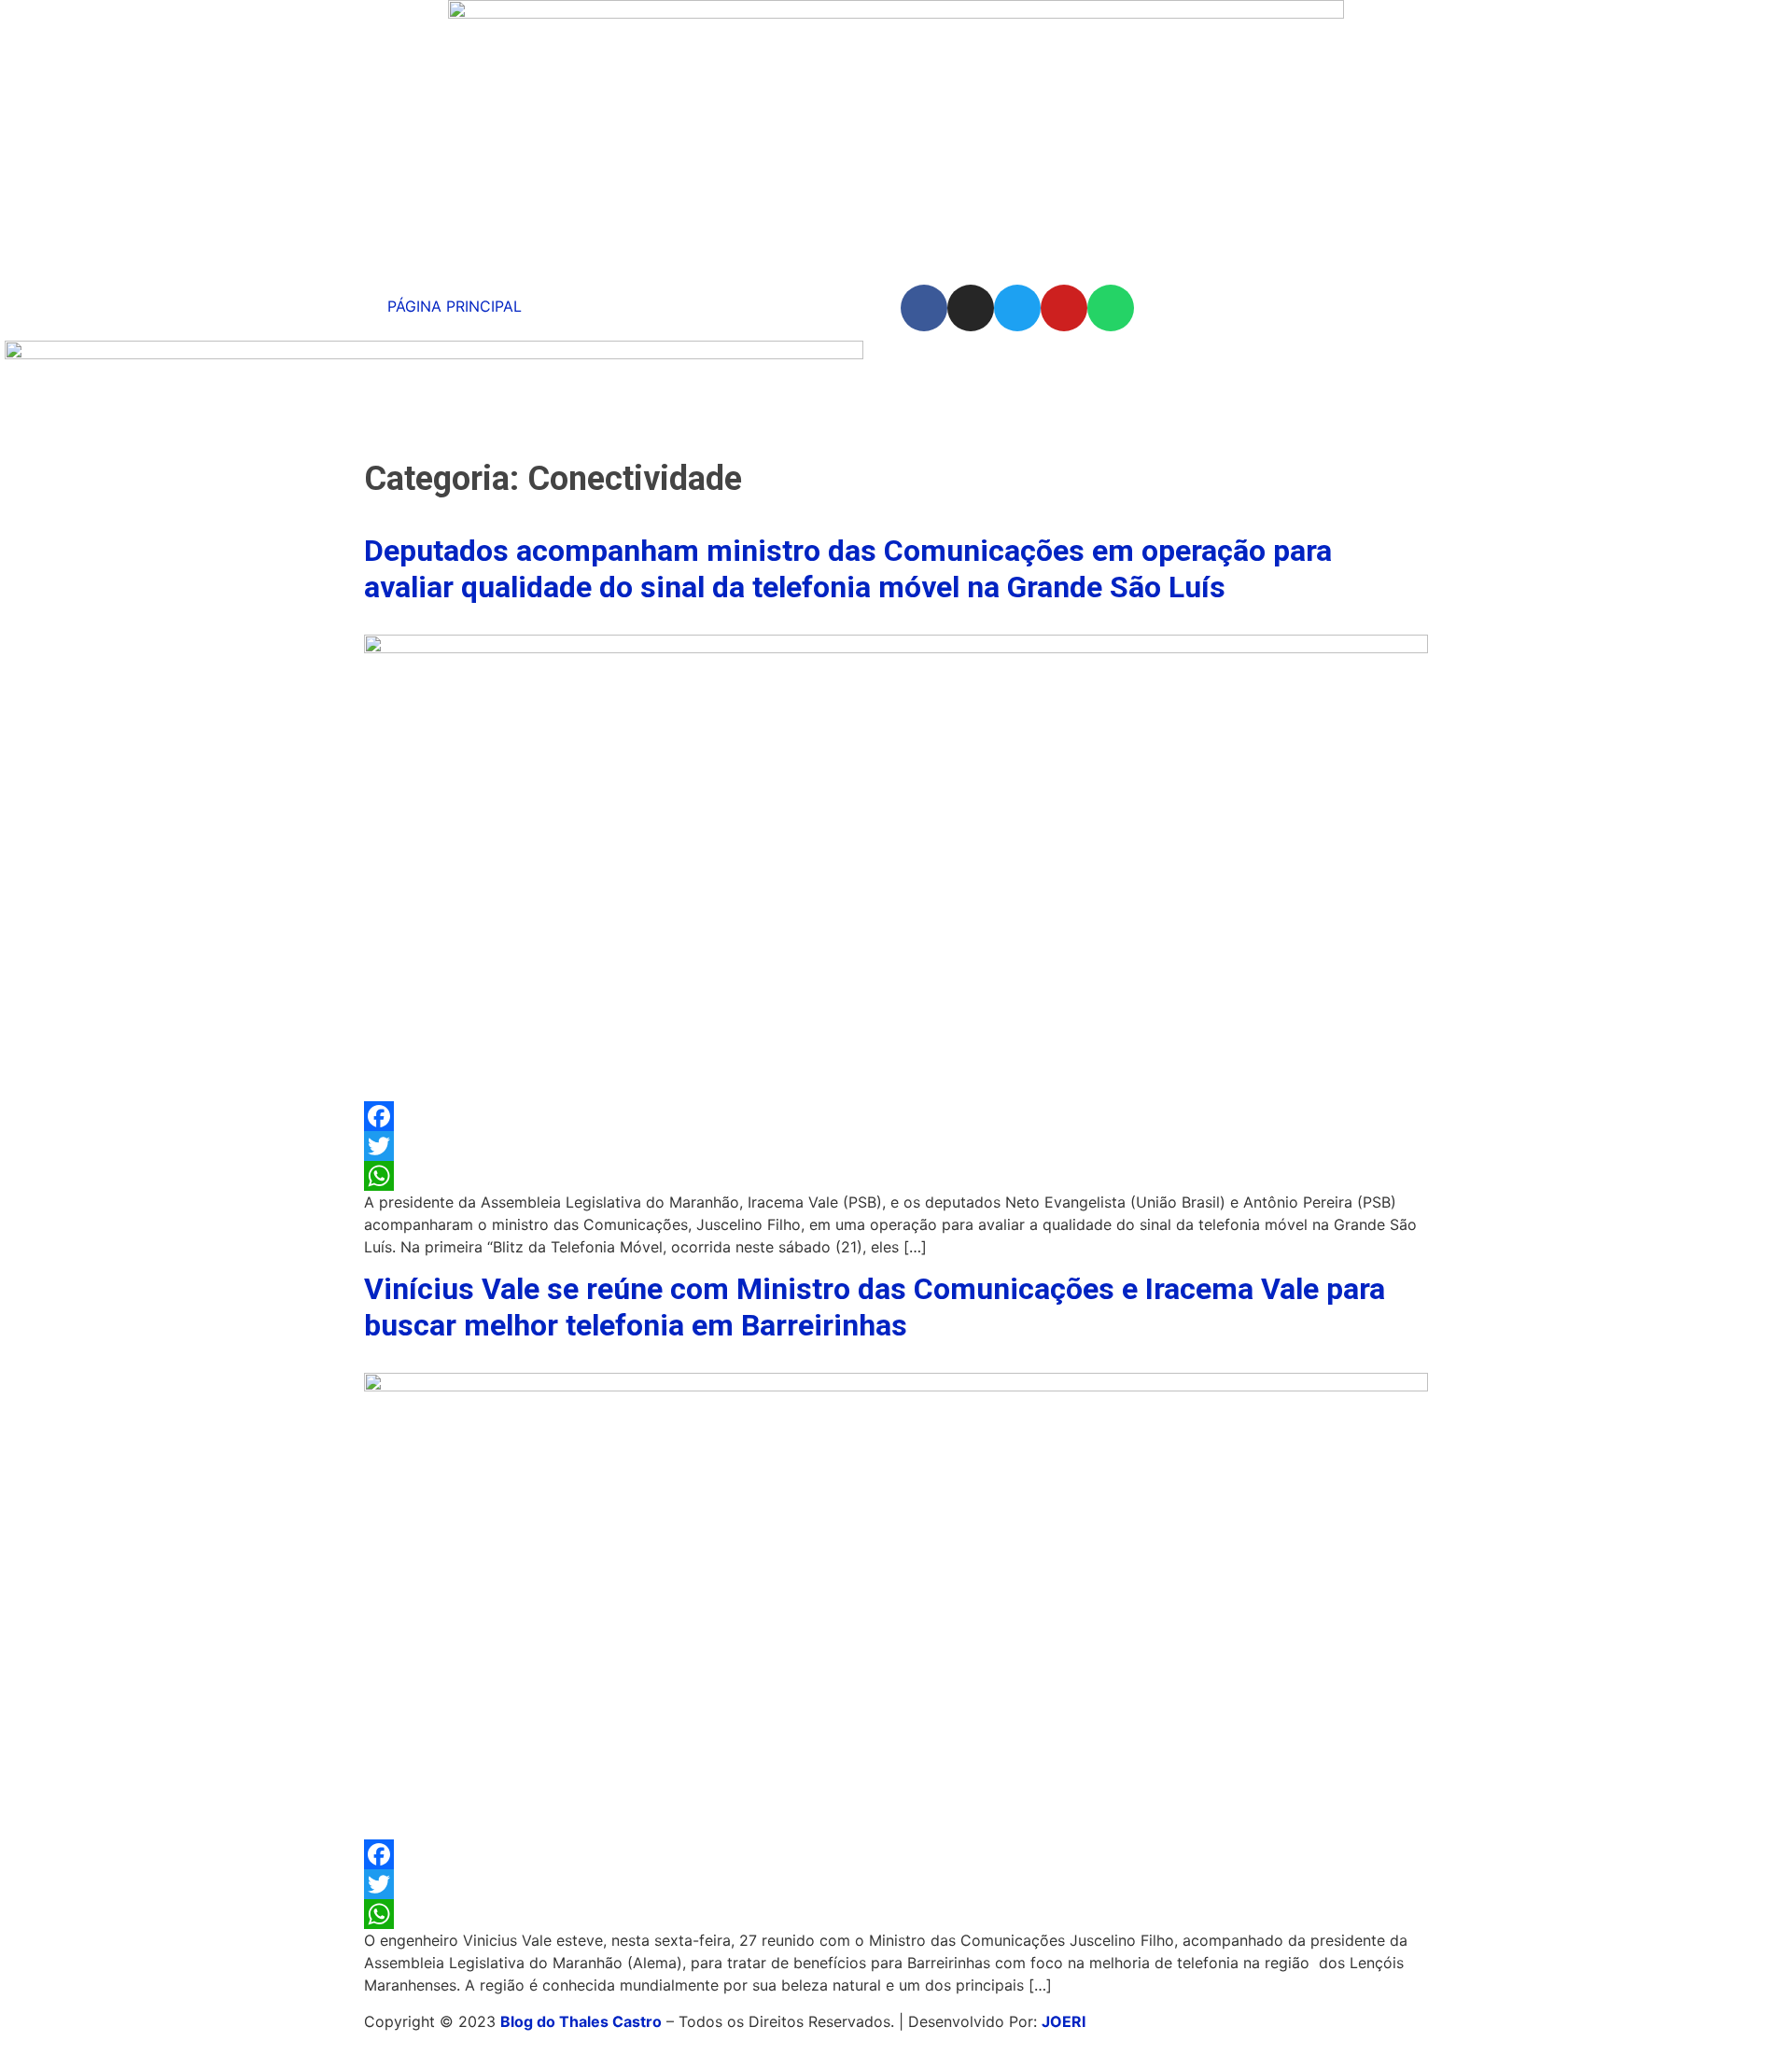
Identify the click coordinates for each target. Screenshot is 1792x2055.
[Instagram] (971, 308)
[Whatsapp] (1111, 308)
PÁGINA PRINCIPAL (455, 306)
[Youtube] (1064, 308)
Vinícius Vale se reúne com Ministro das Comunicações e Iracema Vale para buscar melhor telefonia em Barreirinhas (875, 1307)
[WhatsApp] (896, 1176)
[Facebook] (924, 308)
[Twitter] (1017, 308)
